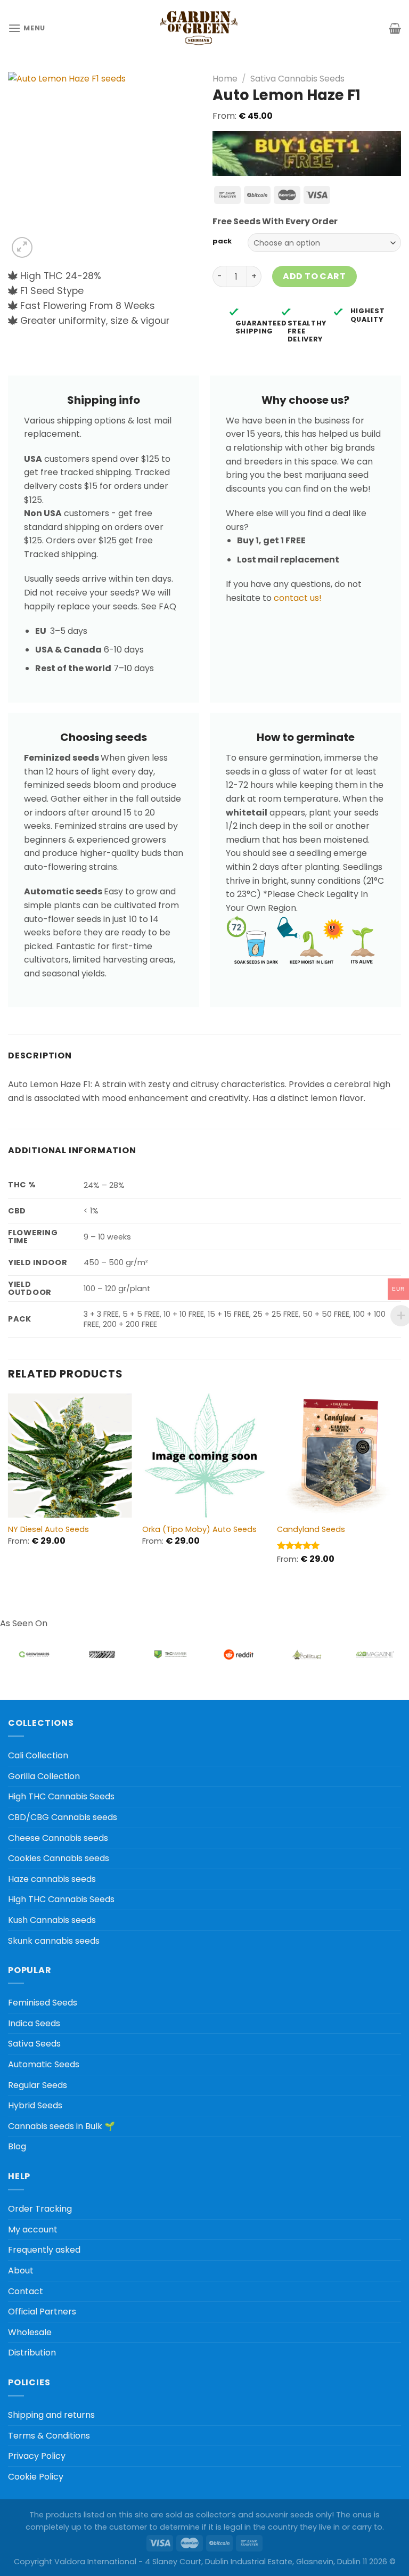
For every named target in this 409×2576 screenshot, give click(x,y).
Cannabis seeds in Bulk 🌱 (62, 2126)
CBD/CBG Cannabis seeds (63, 1817)
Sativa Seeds (34, 2044)
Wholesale (30, 2332)
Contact (26, 2291)
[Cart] (395, 28)
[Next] (400, 1488)
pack (222, 241)
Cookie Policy (36, 2477)
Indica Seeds (34, 2023)
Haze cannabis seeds (52, 1879)
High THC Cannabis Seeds (61, 1796)
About (21, 2271)
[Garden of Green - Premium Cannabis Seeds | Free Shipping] (199, 28)
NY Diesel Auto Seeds (48, 1530)
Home (225, 79)
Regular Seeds (38, 2085)
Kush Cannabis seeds (52, 1920)
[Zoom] (22, 247)
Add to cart (314, 276)
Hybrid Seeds (35, 2105)
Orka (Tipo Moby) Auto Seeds (199, 1530)
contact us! (298, 598)
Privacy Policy (37, 2456)
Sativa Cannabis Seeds (297, 79)
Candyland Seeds (311, 1530)
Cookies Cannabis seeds (59, 1858)
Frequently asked (44, 2250)
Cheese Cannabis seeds (58, 1838)
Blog (17, 2146)
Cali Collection (38, 1755)
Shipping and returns (51, 2415)
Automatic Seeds (44, 2064)
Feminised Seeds (43, 2003)
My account (33, 2229)
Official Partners (42, 2312)
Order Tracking (40, 2209)
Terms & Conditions (49, 2436)
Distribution (32, 2353)
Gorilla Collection (44, 1776)
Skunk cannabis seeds (54, 1941)
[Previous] (9, 1488)
